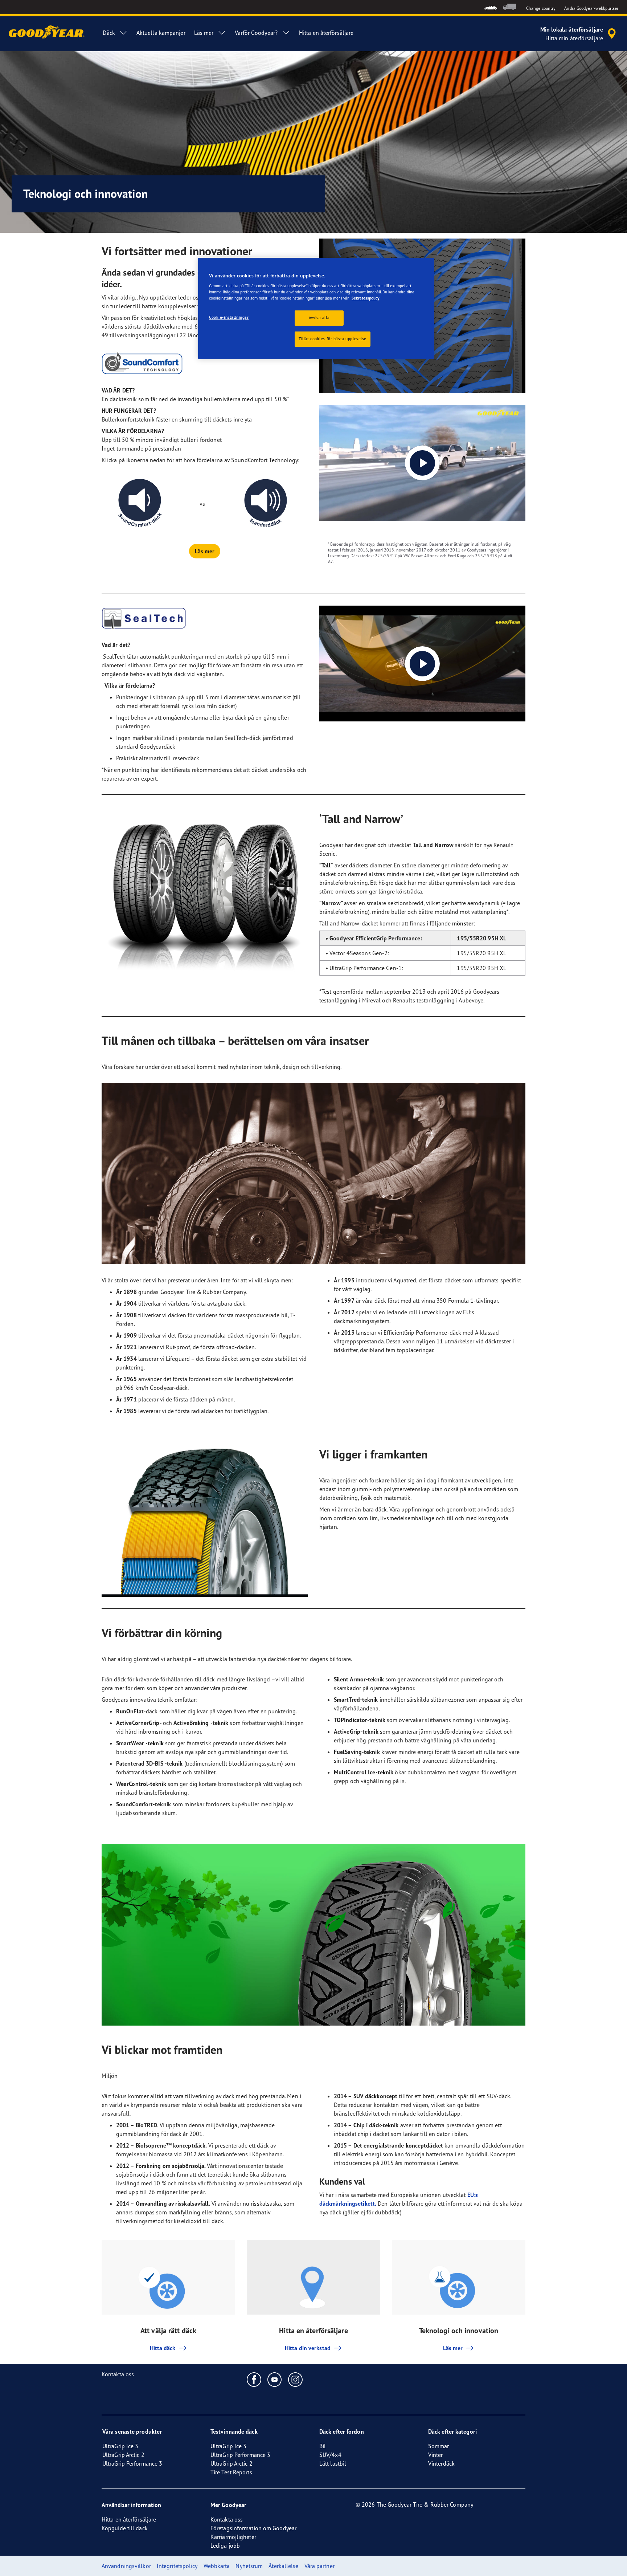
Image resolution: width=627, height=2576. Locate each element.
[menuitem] (491, 7)
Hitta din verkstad (308, 2348)
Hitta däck (163, 2348)
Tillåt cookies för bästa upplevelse (333, 339)
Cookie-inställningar (229, 317)
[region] (316, 309)
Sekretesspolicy (365, 298)
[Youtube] (275, 2379)
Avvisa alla (319, 318)
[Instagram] (296, 2379)
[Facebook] (254, 2379)
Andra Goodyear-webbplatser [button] (591, 8)
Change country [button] (541, 8)
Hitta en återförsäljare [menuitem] (326, 33)
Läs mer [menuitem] (204, 33)
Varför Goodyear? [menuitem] (256, 33)
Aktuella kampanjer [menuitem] (161, 33)
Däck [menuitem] (109, 33)
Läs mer (453, 2348)
